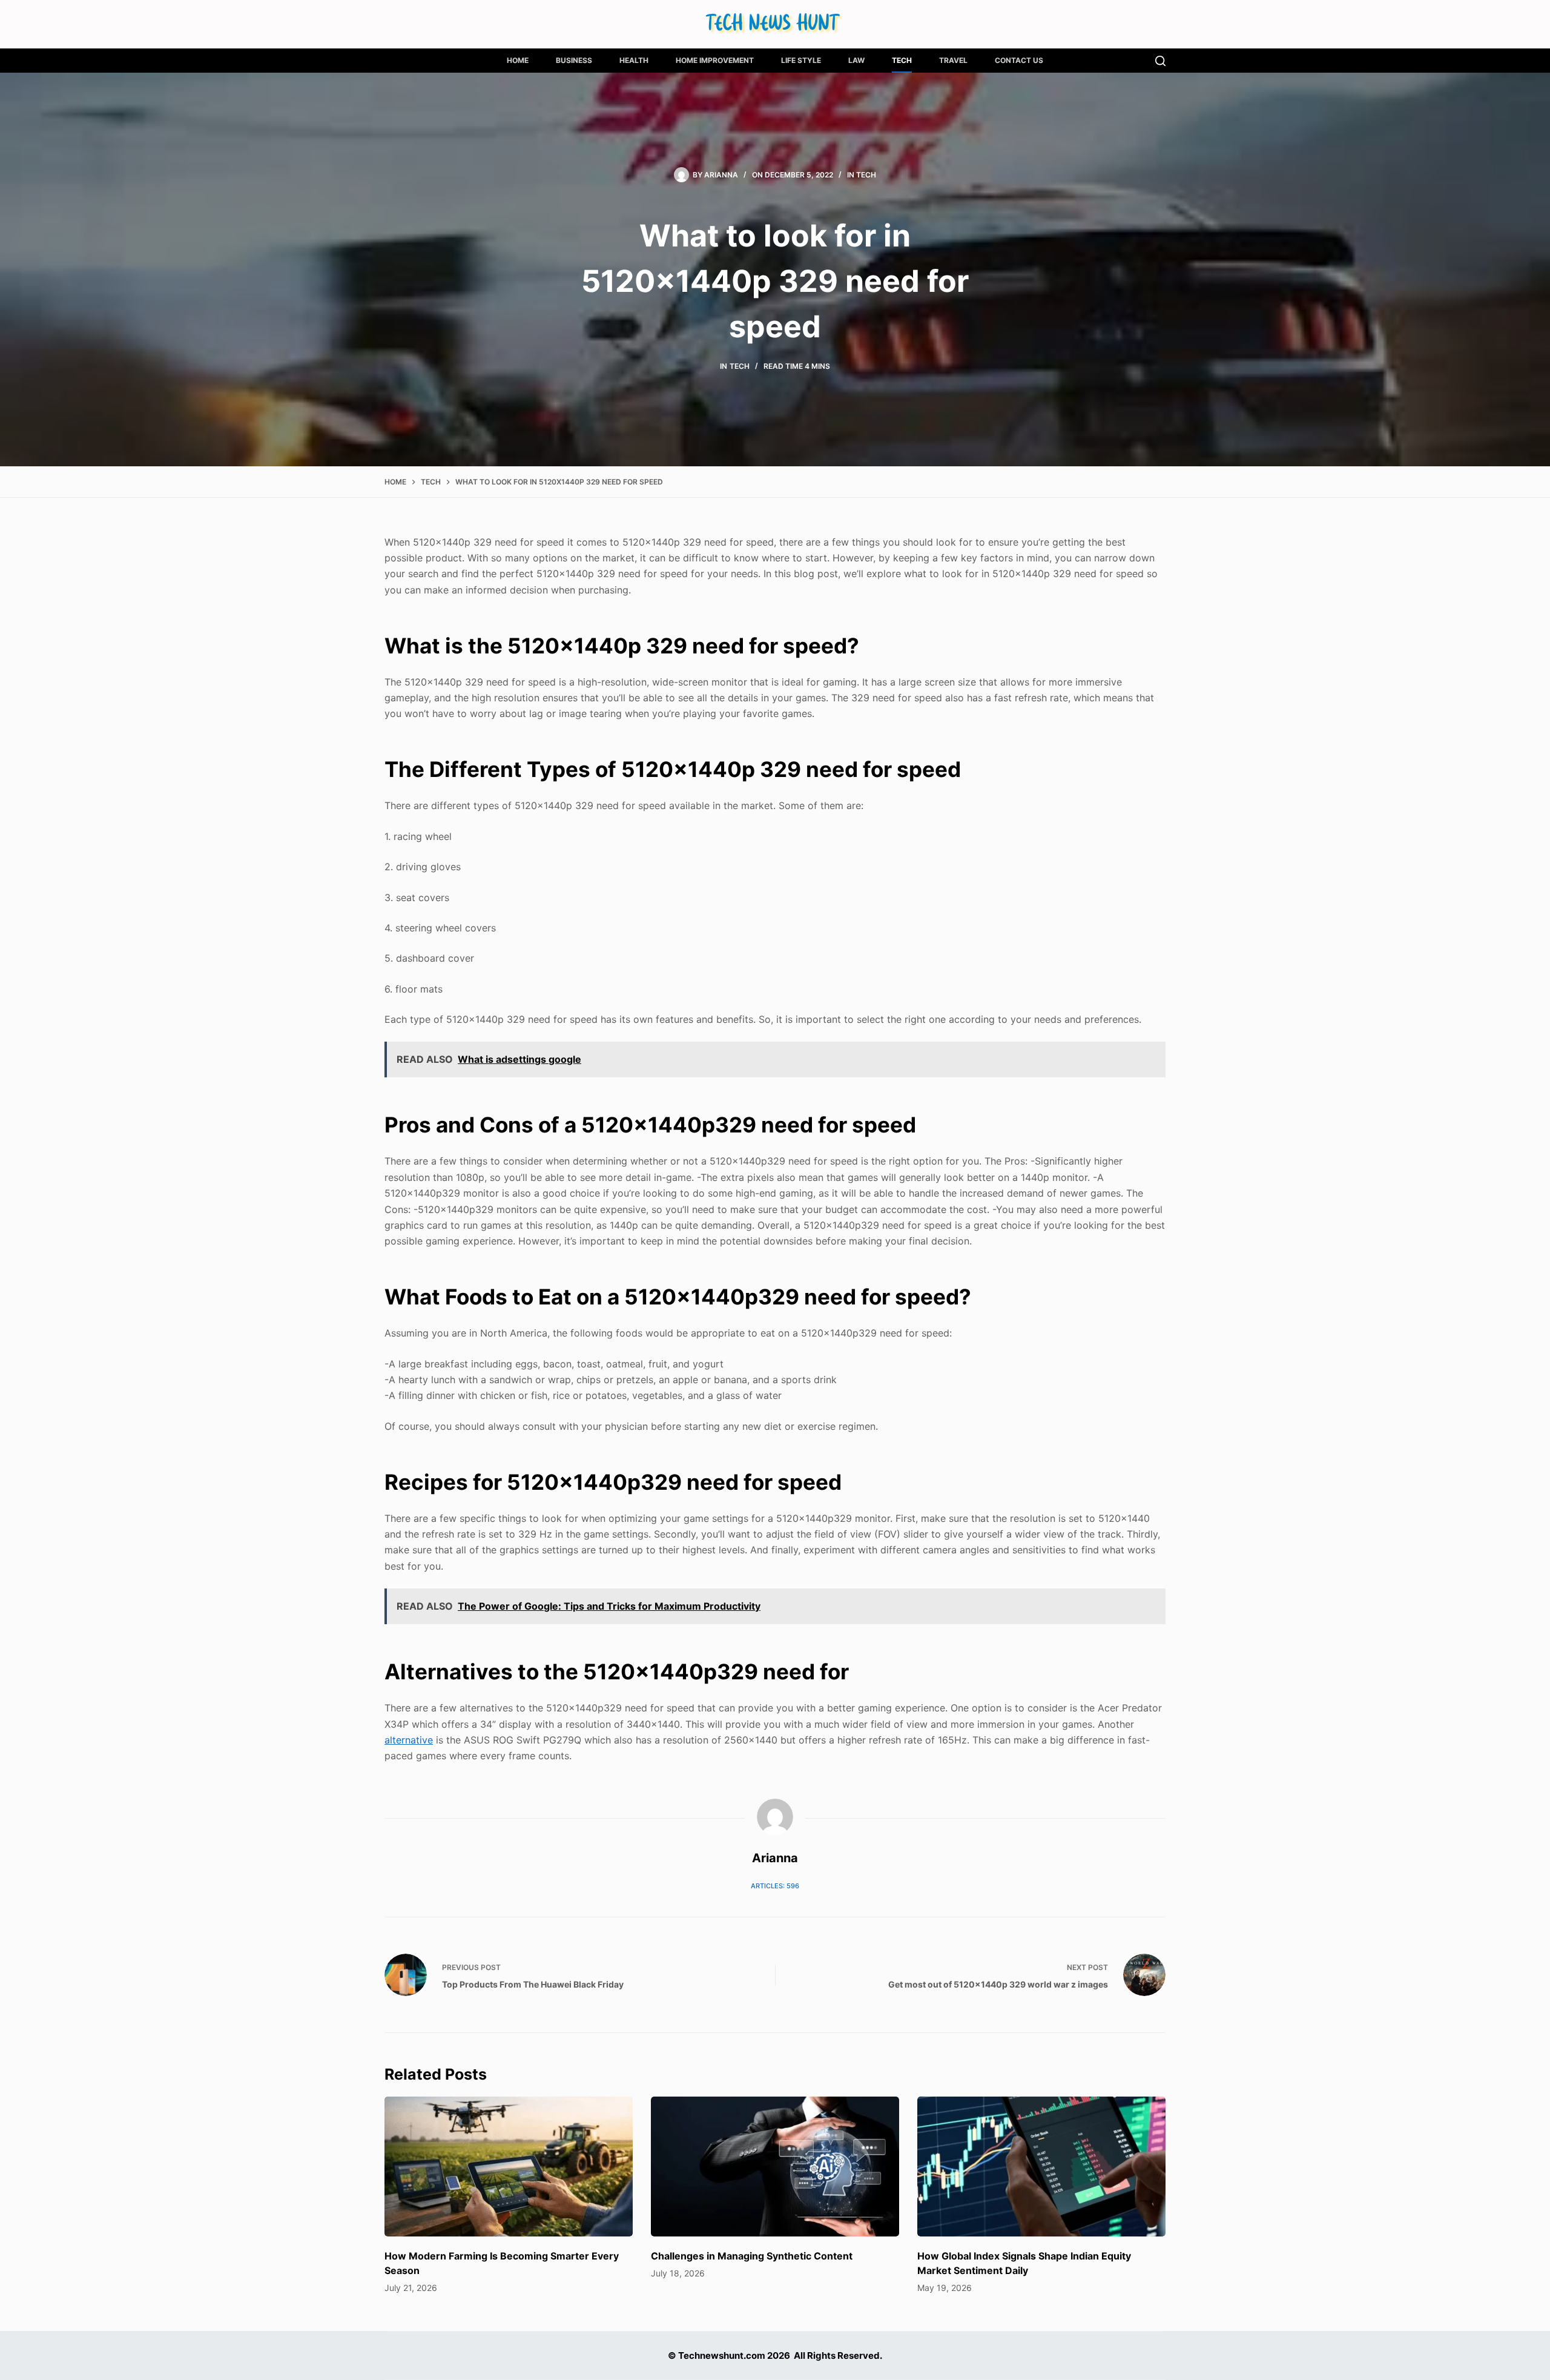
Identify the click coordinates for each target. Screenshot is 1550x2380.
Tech (902, 60)
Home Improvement (715, 60)
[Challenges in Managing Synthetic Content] (775, 2167)
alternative (409, 1740)
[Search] (1160, 61)
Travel (953, 60)
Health (634, 60)
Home (518, 60)
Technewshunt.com (722, 2355)
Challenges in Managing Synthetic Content (752, 2256)
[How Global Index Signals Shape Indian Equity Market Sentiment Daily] (1041, 2167)
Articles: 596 (775, 1886)
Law (856, 60)
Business (574, 60)
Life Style (801, 60)
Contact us (1019, 60)
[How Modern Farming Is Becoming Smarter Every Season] (509, 2167)
